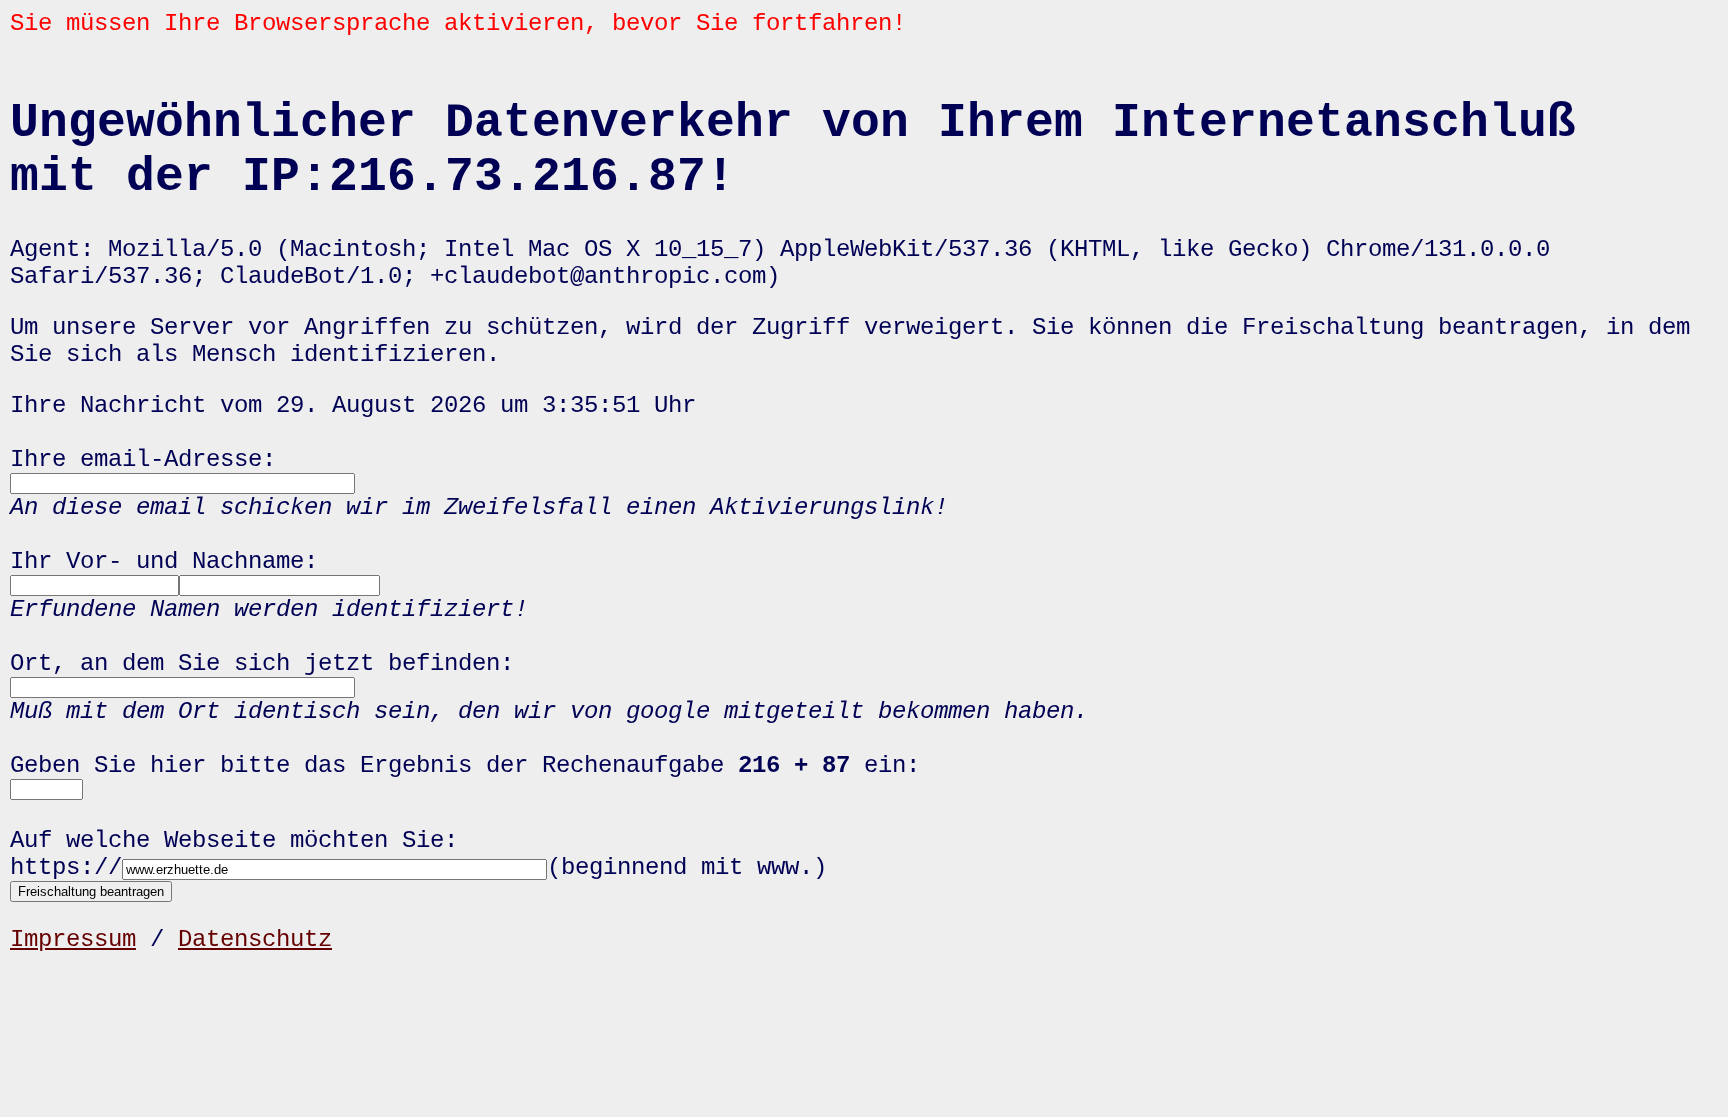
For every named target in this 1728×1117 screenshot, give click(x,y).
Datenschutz (255, 939)
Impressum (73, 939)
